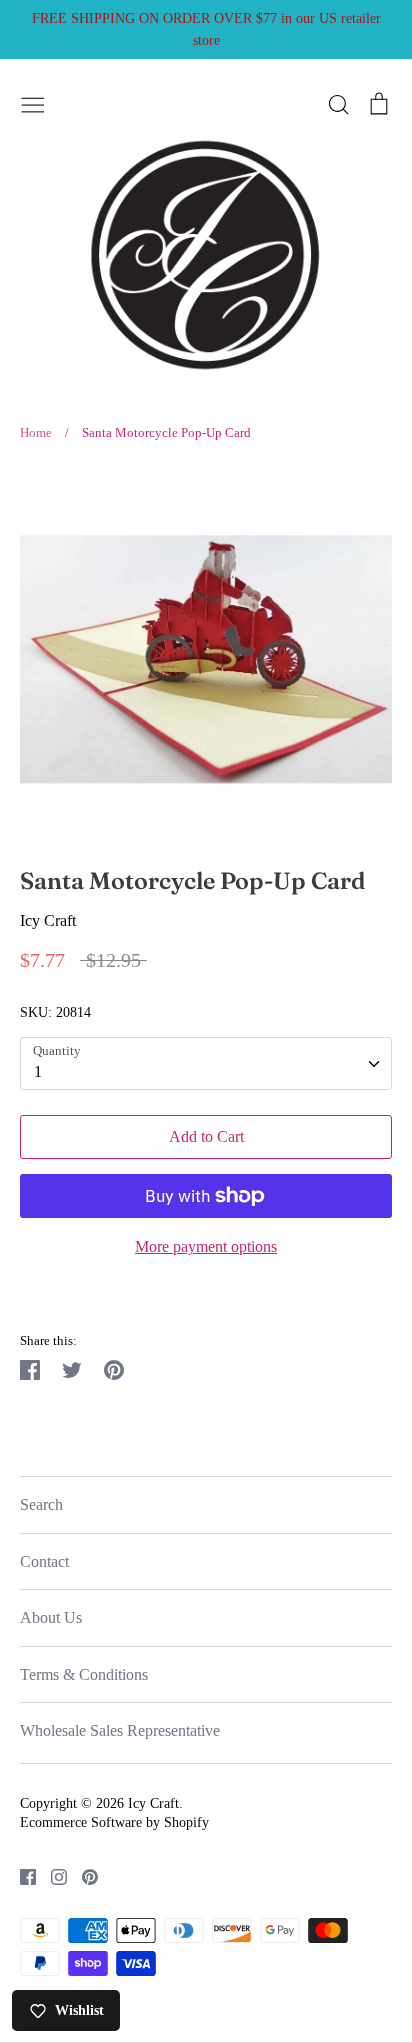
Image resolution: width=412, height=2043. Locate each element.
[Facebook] (20, 1875)
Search (41, 1504)
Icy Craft (48, 920)
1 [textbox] (38, 1071)
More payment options (206, 1246)
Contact (44, 1561)
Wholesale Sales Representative (120, 1730)
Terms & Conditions (84, 1674)
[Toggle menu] (33, 102)
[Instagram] (51, 1875)
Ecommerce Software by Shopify (114, 1822)
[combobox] (206, 1063)
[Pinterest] (82, 1875)
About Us (51, 1617)
